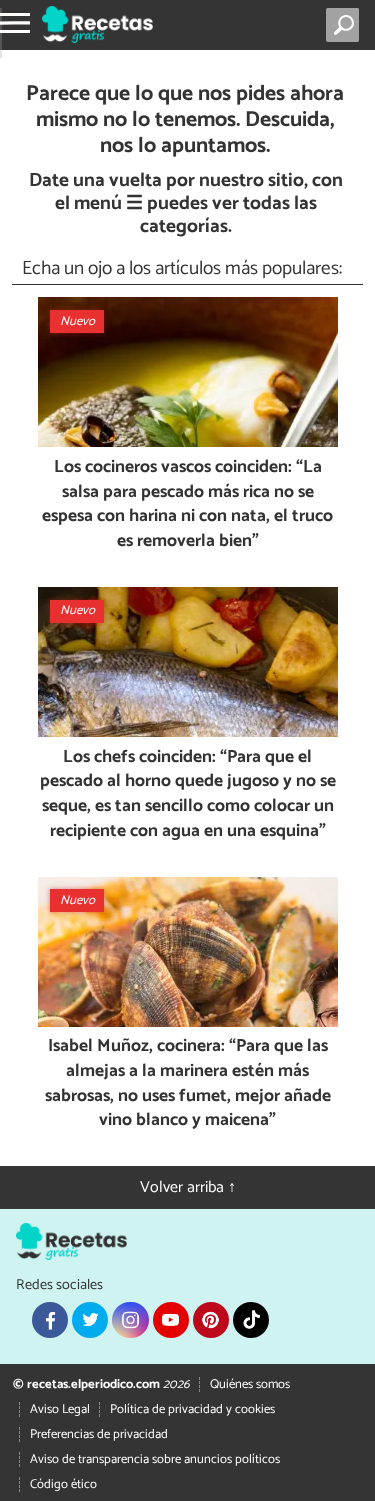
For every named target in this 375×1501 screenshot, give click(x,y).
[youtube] (171, 1320)
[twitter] (90, 1320)
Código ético (63, 1484)
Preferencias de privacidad (99, 1434)
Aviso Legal (60, 1409)
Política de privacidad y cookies (192, 1409)
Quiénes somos (250, 1384)
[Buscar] (346, 25)
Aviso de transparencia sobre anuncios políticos (155, 1459)
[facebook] (50, 1320)
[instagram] (130, 1320)
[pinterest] (211, 1320)
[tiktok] (251, 1320)
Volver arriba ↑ (188, 1187)
